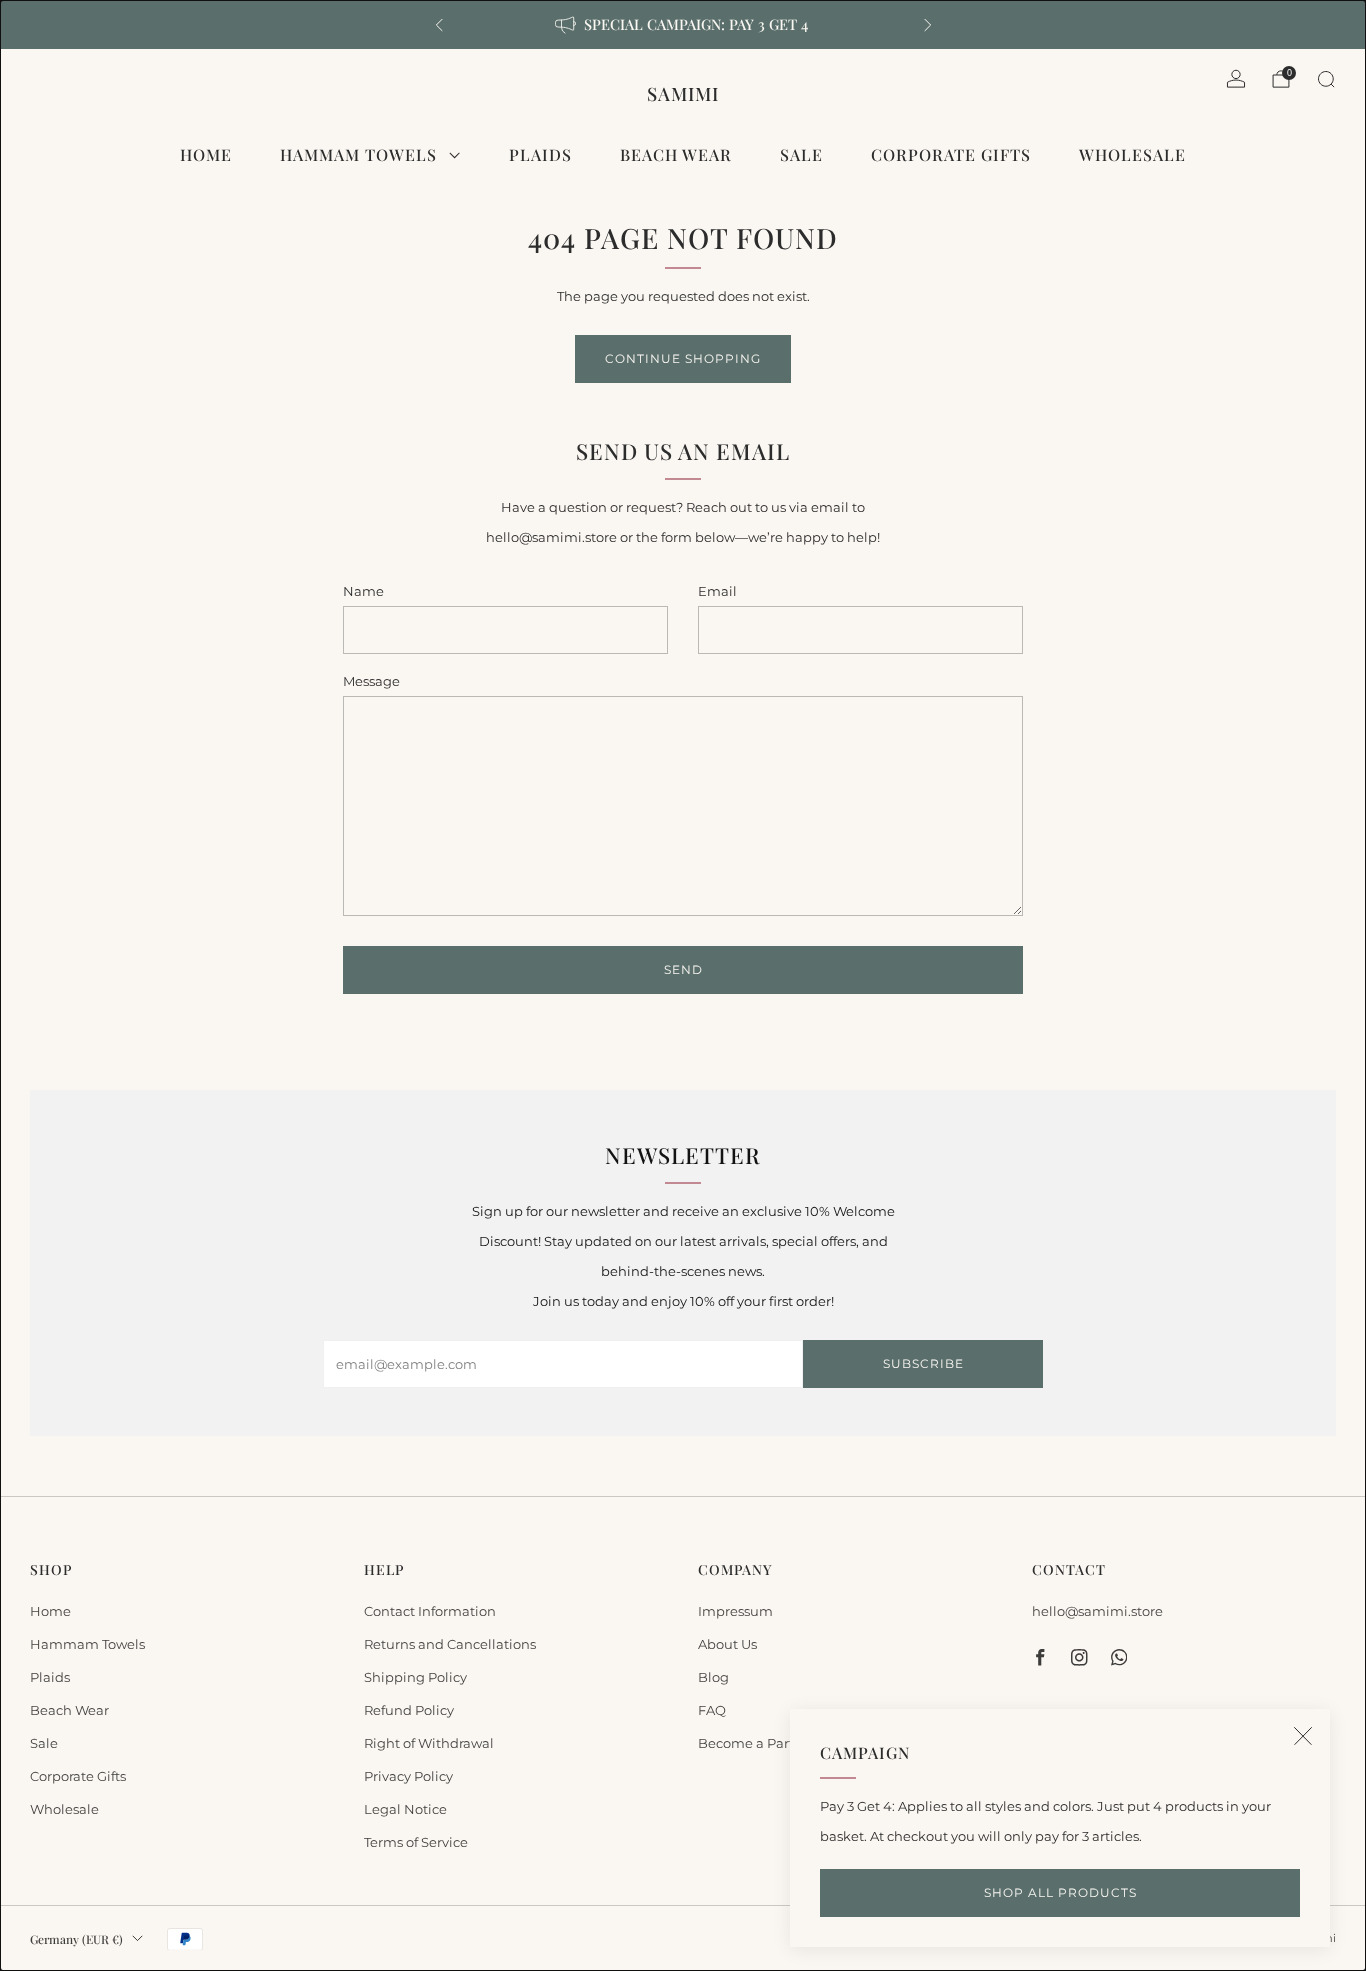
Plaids (540, 154)
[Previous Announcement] (439, 25)
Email (717, 591)
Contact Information (430, 1611)
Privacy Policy (408, 1776)
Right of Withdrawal (429, 1743)
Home (206, 154)
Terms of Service (416, 1842)
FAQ (712, 1710)
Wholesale (1132, 154)
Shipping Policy (415, 1677)
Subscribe (923, 1363)
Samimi (683, 93)
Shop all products (1060, 1892)
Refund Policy (409, 1710)
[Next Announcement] (928, 25)
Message (371, 681)
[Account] (1236, 79)
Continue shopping (683, 358)
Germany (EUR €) (76, 1939)
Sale (801, 154)
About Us (727, 1644)
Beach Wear (676, 154)
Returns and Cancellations (450, 1644)
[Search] (1326, 79)
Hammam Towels (358, 154)
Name (363, 591)
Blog (713, 1677)
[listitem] (683, 24)
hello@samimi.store (1097, 1611)
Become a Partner (757, 1743)
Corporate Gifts (951, 154)
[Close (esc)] (1303, 1736)
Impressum (735, 1611)
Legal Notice (405, 1809)
